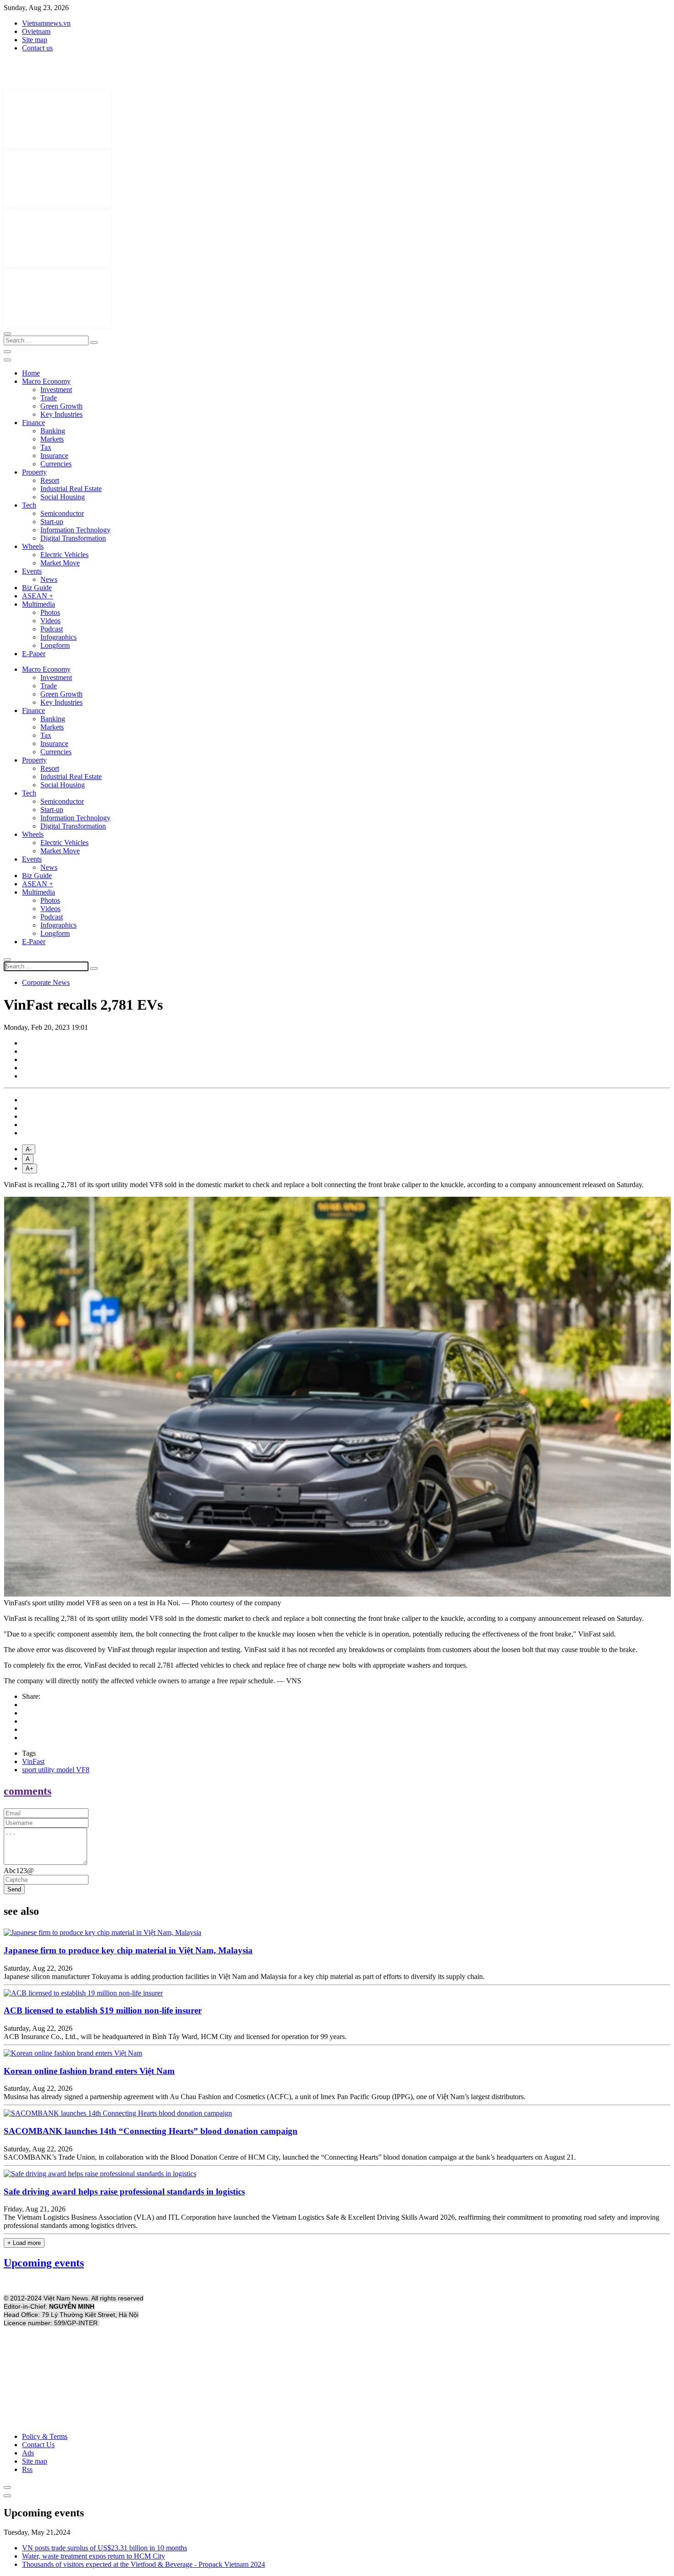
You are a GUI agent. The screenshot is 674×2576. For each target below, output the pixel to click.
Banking (53, 431)
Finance (33, 423)
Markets (52, 439)
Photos (50, 612)
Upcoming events (44, 2263)
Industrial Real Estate (71, 489)
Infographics (58, 637)
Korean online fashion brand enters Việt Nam (89, 2071)
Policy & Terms (45, 2436)
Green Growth (61, 406)
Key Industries (61, 414)
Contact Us (38, 2445)
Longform (55, 645)
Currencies (56, 464)
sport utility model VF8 (56, 1770)
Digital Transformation (73, 538)
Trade (49, 398)
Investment (56, 390)
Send (14, 1889)
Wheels (33, 546)
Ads (28, 2453)
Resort (50, 480)
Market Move (60, 563)
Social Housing (63, 497)
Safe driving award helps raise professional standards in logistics (124, 2192)
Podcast (52, 629)
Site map (35, 40)
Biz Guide (37, 588)
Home (31, 373)
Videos (50, 621)
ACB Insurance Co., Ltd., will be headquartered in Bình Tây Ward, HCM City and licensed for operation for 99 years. (175, 2037)
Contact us (37, 48)
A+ (30, 1169)
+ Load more (24, 2243)
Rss (27, 2469)
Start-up (52, 522)
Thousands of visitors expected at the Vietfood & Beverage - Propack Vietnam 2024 (144, 2564)
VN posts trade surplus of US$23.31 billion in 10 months (105, 2548)
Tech (29, 505)
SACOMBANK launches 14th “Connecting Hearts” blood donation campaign (151, 2131)
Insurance (54, 456)
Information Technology (75, 530)
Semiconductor (62, 513)
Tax (46, 447)
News (49, 579)
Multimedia (39, 604)
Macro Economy (46, 381)
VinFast (33, 1761)
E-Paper (34, 654)
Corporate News (46, 982)
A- (29, 1149)
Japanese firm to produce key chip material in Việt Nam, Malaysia (128, 1950)
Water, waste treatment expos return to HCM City (94, 2556)
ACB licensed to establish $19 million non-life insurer (103, 2010)
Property (34, 472)
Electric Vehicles (64, 555)
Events (32, 571)
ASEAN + (38, 596)
